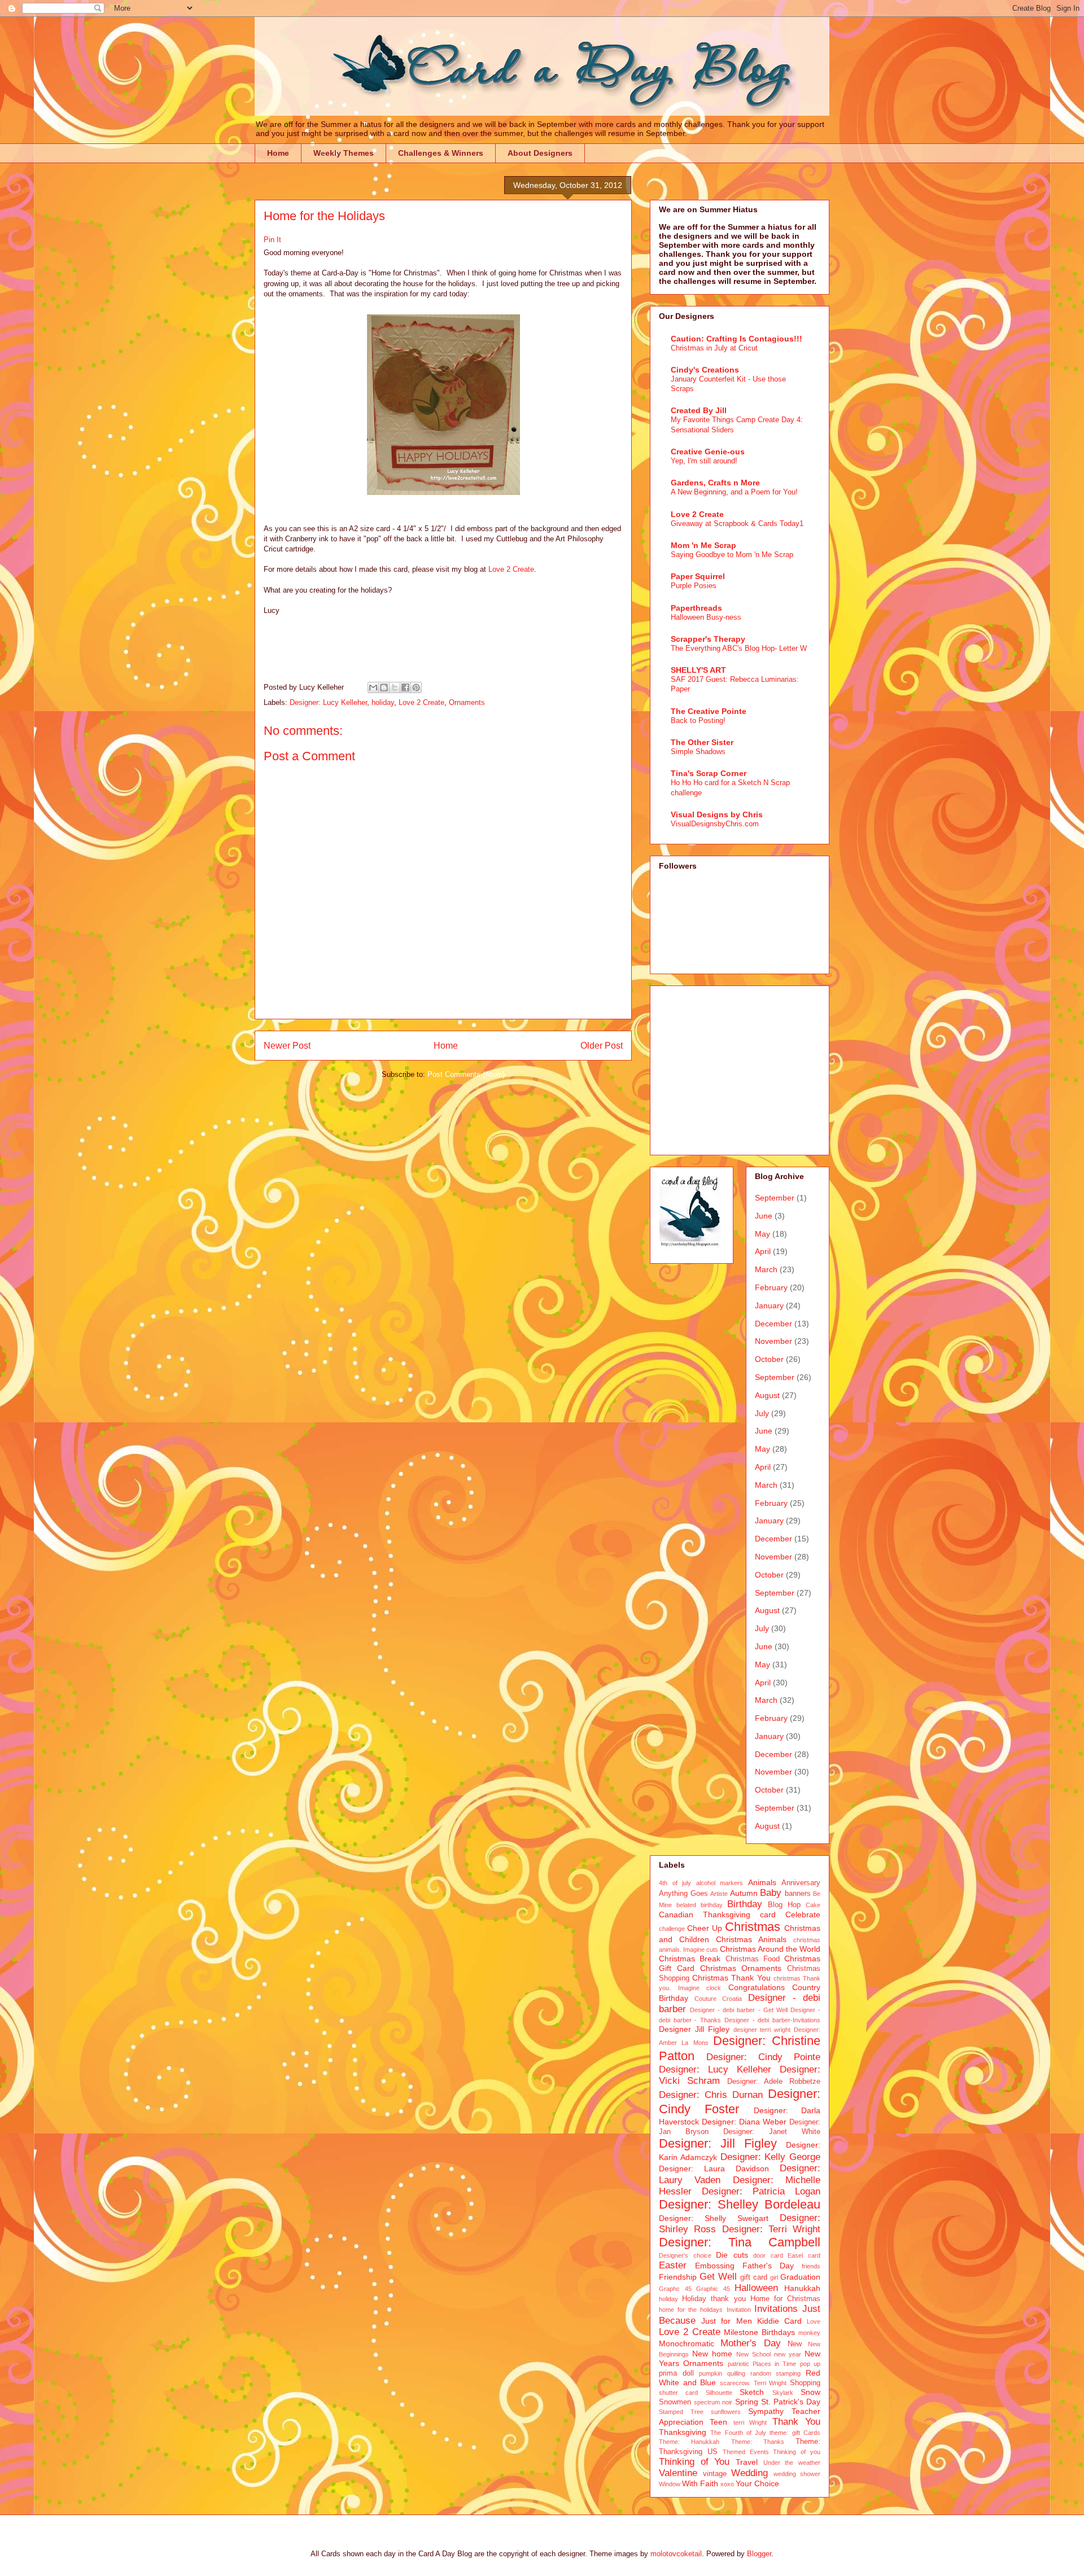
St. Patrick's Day (791, 2402)
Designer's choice (685, 2255)
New (795, 2344)
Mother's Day (750, 2343)
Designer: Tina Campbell (740, 2242)
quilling (736, 2373)
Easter (673, 2265)
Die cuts (732, 2255)
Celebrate (803, 1915)
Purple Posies (694, 586)
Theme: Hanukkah (689, 2442)
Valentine (678, 2473)
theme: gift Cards (795, 2433)
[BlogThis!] (384, 687)
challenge (672, 1929)
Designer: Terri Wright (772, 2229)
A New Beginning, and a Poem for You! (734, 492)
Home (278, 153)
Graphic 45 (713, 2289)
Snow (810, 2392)
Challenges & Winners (441, 153)
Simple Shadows (698, 752)
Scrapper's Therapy (708, 639)
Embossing (715, 2266)
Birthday (745, 1904)
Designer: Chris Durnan (711, 2095)
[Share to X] (395, 687)
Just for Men (726, 2321)
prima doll (676, 2373)
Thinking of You (694, 2462)
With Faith (700, 2483)
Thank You (796, 2422)
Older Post (602, 1046)
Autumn (744, 1893)
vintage (715, 2474)
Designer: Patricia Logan (761, 2191)
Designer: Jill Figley (718, 2143)
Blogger (759, 2554)
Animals (762, 1882)
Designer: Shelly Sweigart (714, 2218)
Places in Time (775, 2364)
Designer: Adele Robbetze (774, 2082)
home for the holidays (691, 2310)
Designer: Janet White (772, 2132)
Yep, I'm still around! (704, 461)
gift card (754, 2277)
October (769, 1359)
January (769, 1305)
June (764, 1216)
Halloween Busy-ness (706, 617)
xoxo (727, 2484)
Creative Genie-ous (708, 452)
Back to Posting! (698, 720)
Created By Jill (699, 410)
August (767, 1395)
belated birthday (700, 1905)
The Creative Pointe (709, 711)
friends (811, 2266)
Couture (705, 1999)
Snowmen (675, 2402)
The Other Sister (702, 742)
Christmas (753, 1927)
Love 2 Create (511, 569)
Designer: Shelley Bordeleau (740, 2204)
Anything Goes (683, 1894)
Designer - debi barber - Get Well (739, 2010)
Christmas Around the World (770, 1949)
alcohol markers (720, 1883)
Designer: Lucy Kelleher (328, 702)
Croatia (732, 1999)
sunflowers (726, 2412)
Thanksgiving (683, 2432)
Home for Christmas (785, 2299)
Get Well (718, 2277)
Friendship (678, 2277)
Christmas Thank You (731, 1978)
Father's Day (768, 2266)
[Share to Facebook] (405, 687)
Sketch (752, 2392)
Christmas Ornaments (741, 1968)
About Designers (540, 153)
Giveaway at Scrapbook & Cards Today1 (737, 523)
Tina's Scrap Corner (709, 773)
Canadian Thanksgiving (705, 1915)
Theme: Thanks (758, 2442)
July (762, 1413)
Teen (718, 2422)
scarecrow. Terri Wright (753, 2383)
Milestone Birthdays (759, 2332)
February (771, 1287)
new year (788, 2354)
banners (798, 1894)
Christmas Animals (751, 1939)
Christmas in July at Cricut (714, 348)
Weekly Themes (344, 153)
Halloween (756, 2288)
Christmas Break (690, 1959)
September (775, 1198)
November (773, 1341)
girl (774, 2277)
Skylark (783, 2393)
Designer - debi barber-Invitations (772, 2020)
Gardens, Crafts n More (715, 483)
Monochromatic (687, 2343)
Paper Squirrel (698, 576)
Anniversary (801, 1883)
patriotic (738, 2364)
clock (714, 1988)
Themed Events (746, 2452)
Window (670, 2484)
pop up (810, 2364)
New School (753, 2354)
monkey (809, 2333)
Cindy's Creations (705, 370)
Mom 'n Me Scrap (703, 545)
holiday (383, 702)
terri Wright (750, 2422)
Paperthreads (696, 608)
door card (768, 2255)
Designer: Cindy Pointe (763, 2057)
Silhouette (719, 2393)
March (766, 1269)
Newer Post (287, 1046)
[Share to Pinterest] (416, 687)
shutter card (678, 2393)
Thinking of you (797, 2452)
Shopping (805, 2383)
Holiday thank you (714, 2299)
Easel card (804, 2255)
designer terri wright (762, 2030)
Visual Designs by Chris (717, 814)
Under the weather (792, 2463)
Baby (771, 1893)
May (762, 1234)
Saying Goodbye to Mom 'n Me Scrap (732, 555)
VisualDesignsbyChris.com (715, 824)
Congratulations (757, 1987)
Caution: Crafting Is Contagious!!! (736, 339)
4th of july (675, 1883)
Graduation (800, 2277)
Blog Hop (784, 1905)
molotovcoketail (676, 2554)
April (763, 1251)
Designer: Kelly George (771, 2157)
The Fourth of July (738, 2433)
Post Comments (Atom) (466, 1074)
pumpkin (711, 2373)
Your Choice (757, 2483)
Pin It (272, 240)
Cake (813, 1905)
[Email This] (373, 687)
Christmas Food (753, 1959)
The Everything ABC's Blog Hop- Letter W (739, 648)
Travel (747, 2462)
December (773, 1324)
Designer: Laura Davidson (714, 2168)
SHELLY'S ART (698, 670)
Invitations (776, 2309)
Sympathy (766, 2411)
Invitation (739, 2310)
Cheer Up (705, 1928)
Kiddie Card (779, 2321)
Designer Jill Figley (694, 2029)
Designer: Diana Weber (744, 2122)
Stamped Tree (681, 2412)
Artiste (719, 1894)
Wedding (749, 2473)
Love (814, 2321)
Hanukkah (802, 2288)
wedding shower (797, 2474)
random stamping (776, 2373)
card (768, 1915)
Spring (747, 2402)
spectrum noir (713, 2402)
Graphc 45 (675, 2289)
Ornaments (467, 702)
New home (712, 2354)
